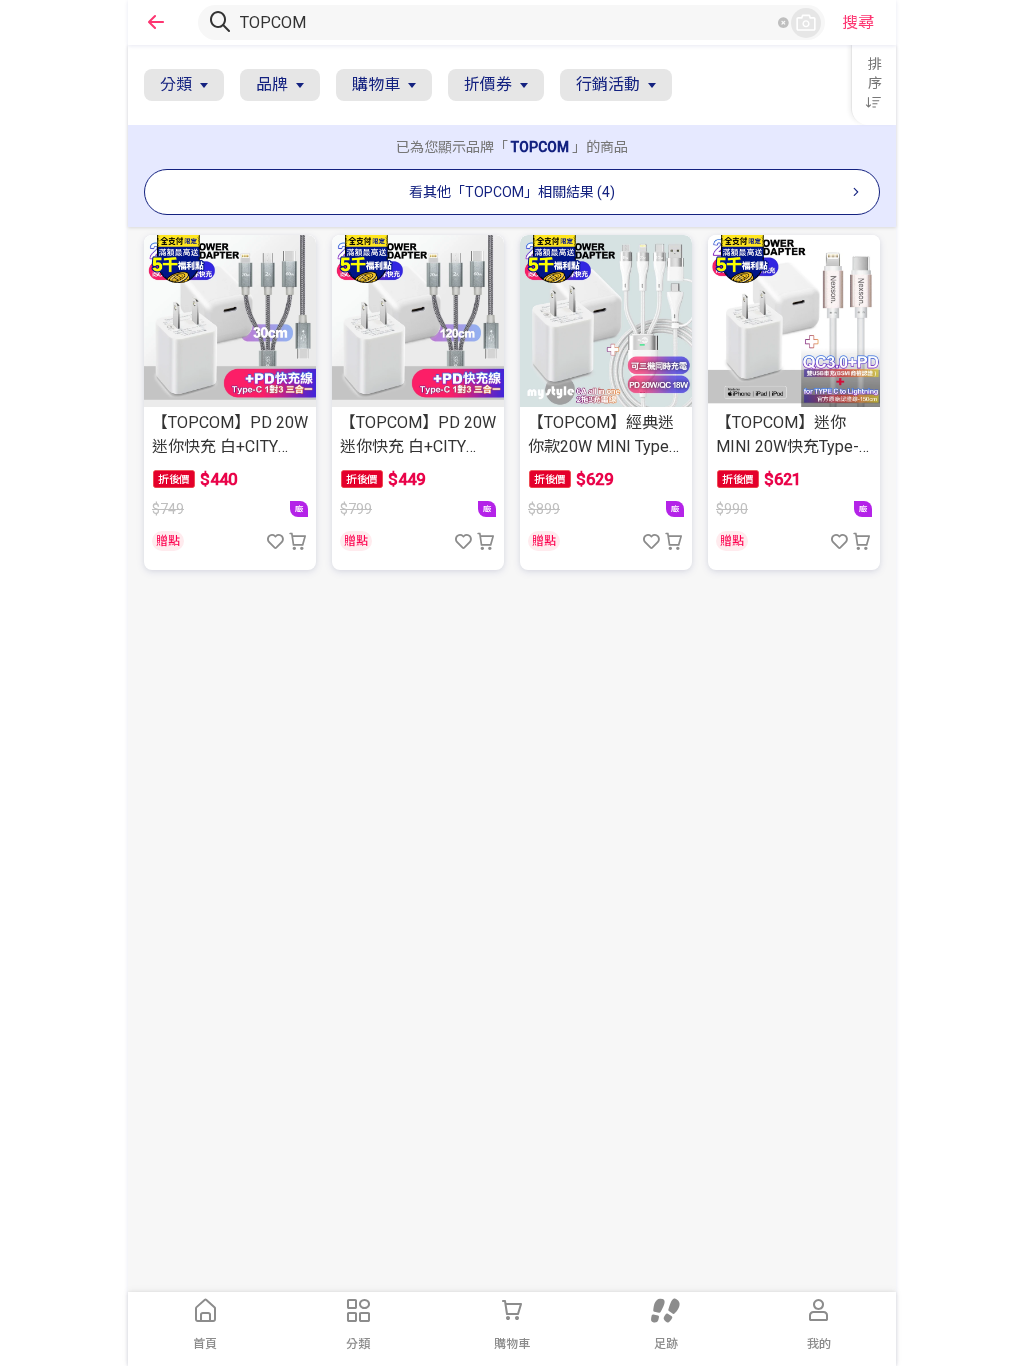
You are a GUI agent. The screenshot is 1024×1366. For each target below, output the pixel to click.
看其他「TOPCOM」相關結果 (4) (512, 192)
